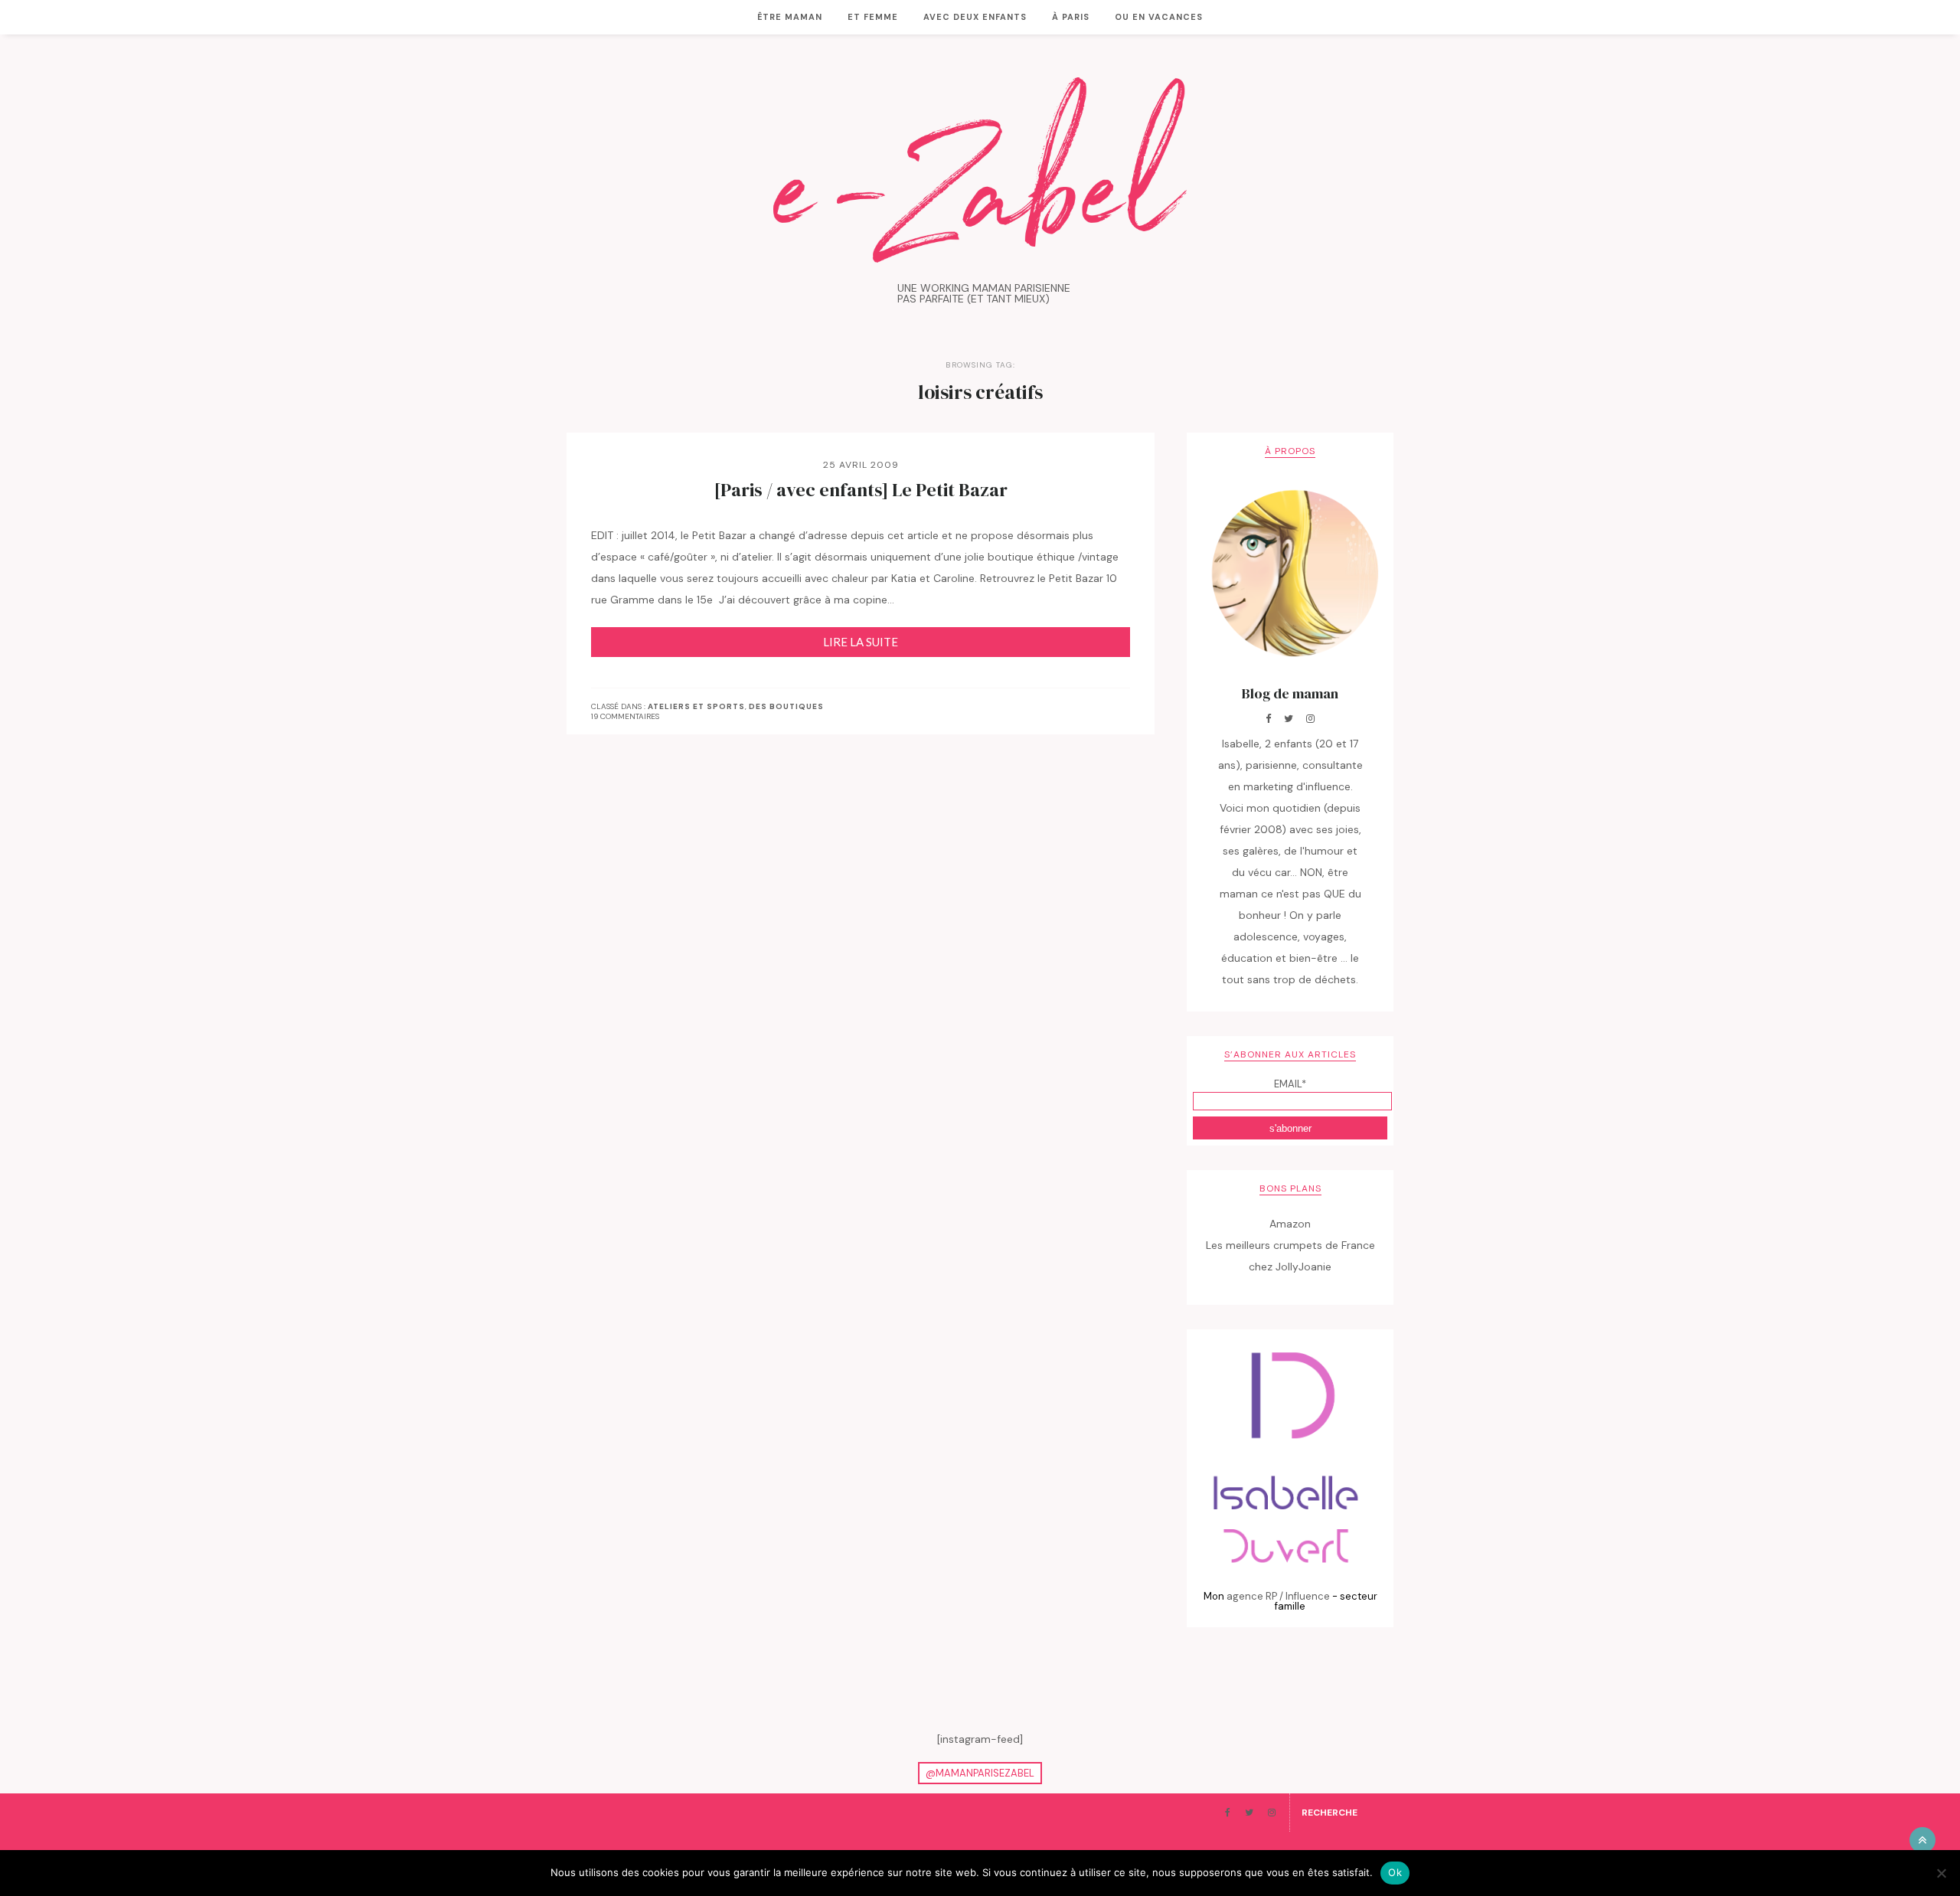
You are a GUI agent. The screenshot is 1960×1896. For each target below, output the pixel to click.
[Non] (1941, 1873)
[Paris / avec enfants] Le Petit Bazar (861, 490)
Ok (1395, 1872)
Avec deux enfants (975, 17)
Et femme (873, 17)
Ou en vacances (1159, 17)
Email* (1290, 1084)
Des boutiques (786, 707)
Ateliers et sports (696, 707)
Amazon (1290, 1224)
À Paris (1071, 17)
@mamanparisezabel (980, 1773)
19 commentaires (625, 716)
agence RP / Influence (1278, 1596)
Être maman (790, 17)
